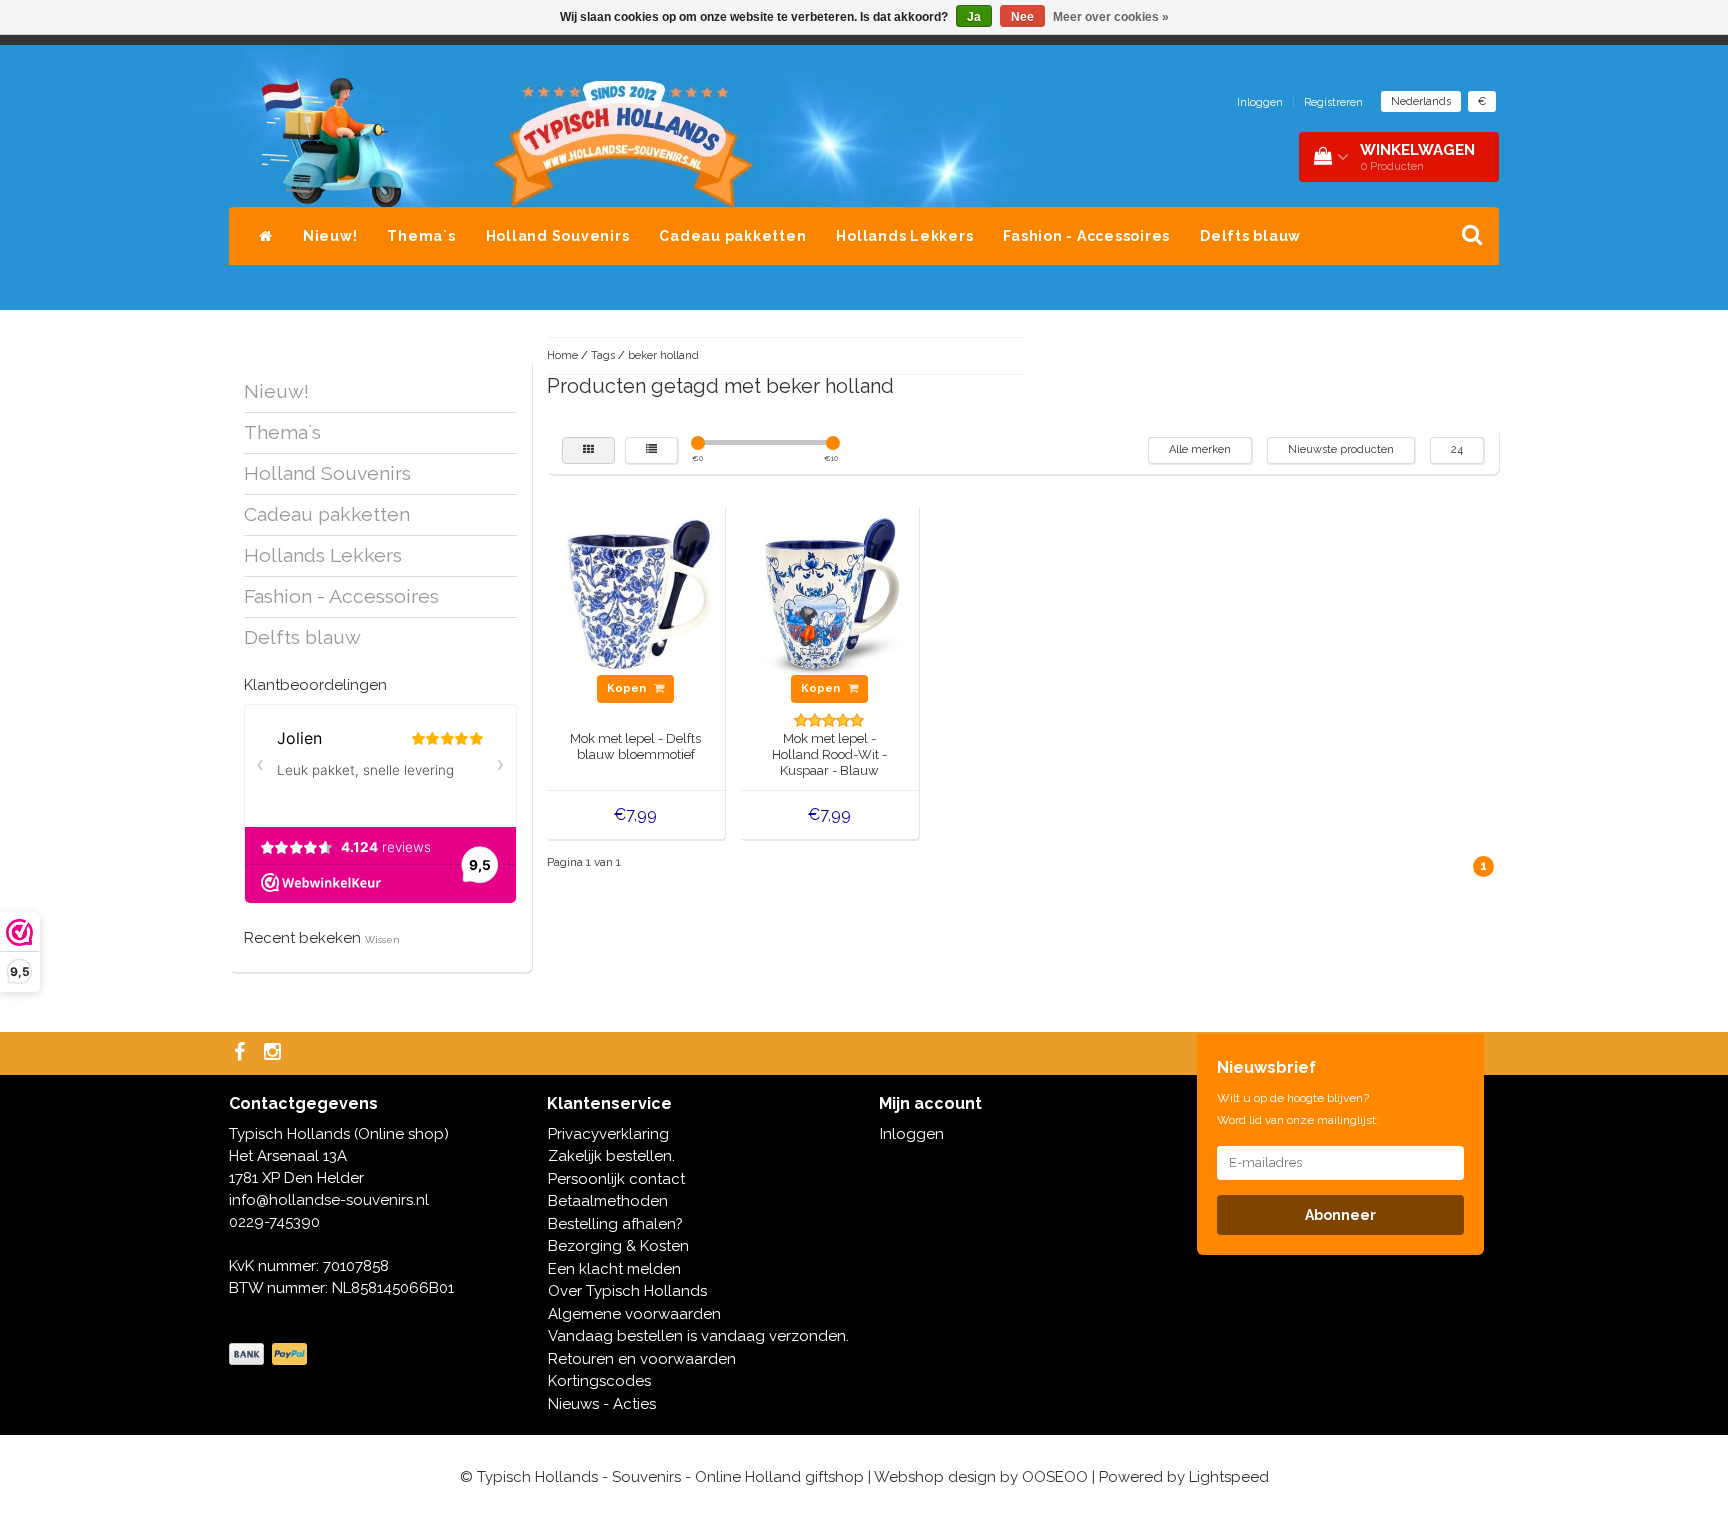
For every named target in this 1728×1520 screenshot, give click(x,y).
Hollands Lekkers (904, 236)
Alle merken (1200, 449)
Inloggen (1260, 102)
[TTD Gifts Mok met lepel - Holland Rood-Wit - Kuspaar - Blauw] (830, 592)
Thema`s (421, 236)
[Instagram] (275, 1053)
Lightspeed (1229, 1477)
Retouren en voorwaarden (642, 1359)
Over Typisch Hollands (627, 1291)
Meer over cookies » (1111, 17)
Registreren (1333, 102)
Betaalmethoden (608, 1201)
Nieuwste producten (1341, 449)
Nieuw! (330, 236)
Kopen (628, 688)
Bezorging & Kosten (618, 1246)
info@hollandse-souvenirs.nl (329, 1200)
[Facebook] (242, 1053)
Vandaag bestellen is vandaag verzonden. (698, 1336)
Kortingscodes (599, 1381)
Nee (1022, 17)
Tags (603, 355)
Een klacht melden (614, 1269)
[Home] (266, 236)
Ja (974, 17)
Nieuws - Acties (602, 1404)
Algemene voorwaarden (634, 1314)
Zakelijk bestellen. (611, 1156)
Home (562, 355)
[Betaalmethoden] (270, 1355)
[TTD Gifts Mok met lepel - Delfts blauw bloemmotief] (636, 592)
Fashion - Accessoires (1086, 236)
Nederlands (1421, 101)
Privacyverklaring (608, 1134)
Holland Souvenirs (558, 236)
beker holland (663, 355)
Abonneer (1340, 1215)
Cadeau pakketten (732, 236)
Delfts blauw (1250, 236)
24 (1457, 449)
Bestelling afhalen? (615, 1224)
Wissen (382, 939)
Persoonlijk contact (616, 1179)
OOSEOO (1055, 1477)
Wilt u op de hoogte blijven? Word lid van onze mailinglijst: (1298, 1109)
